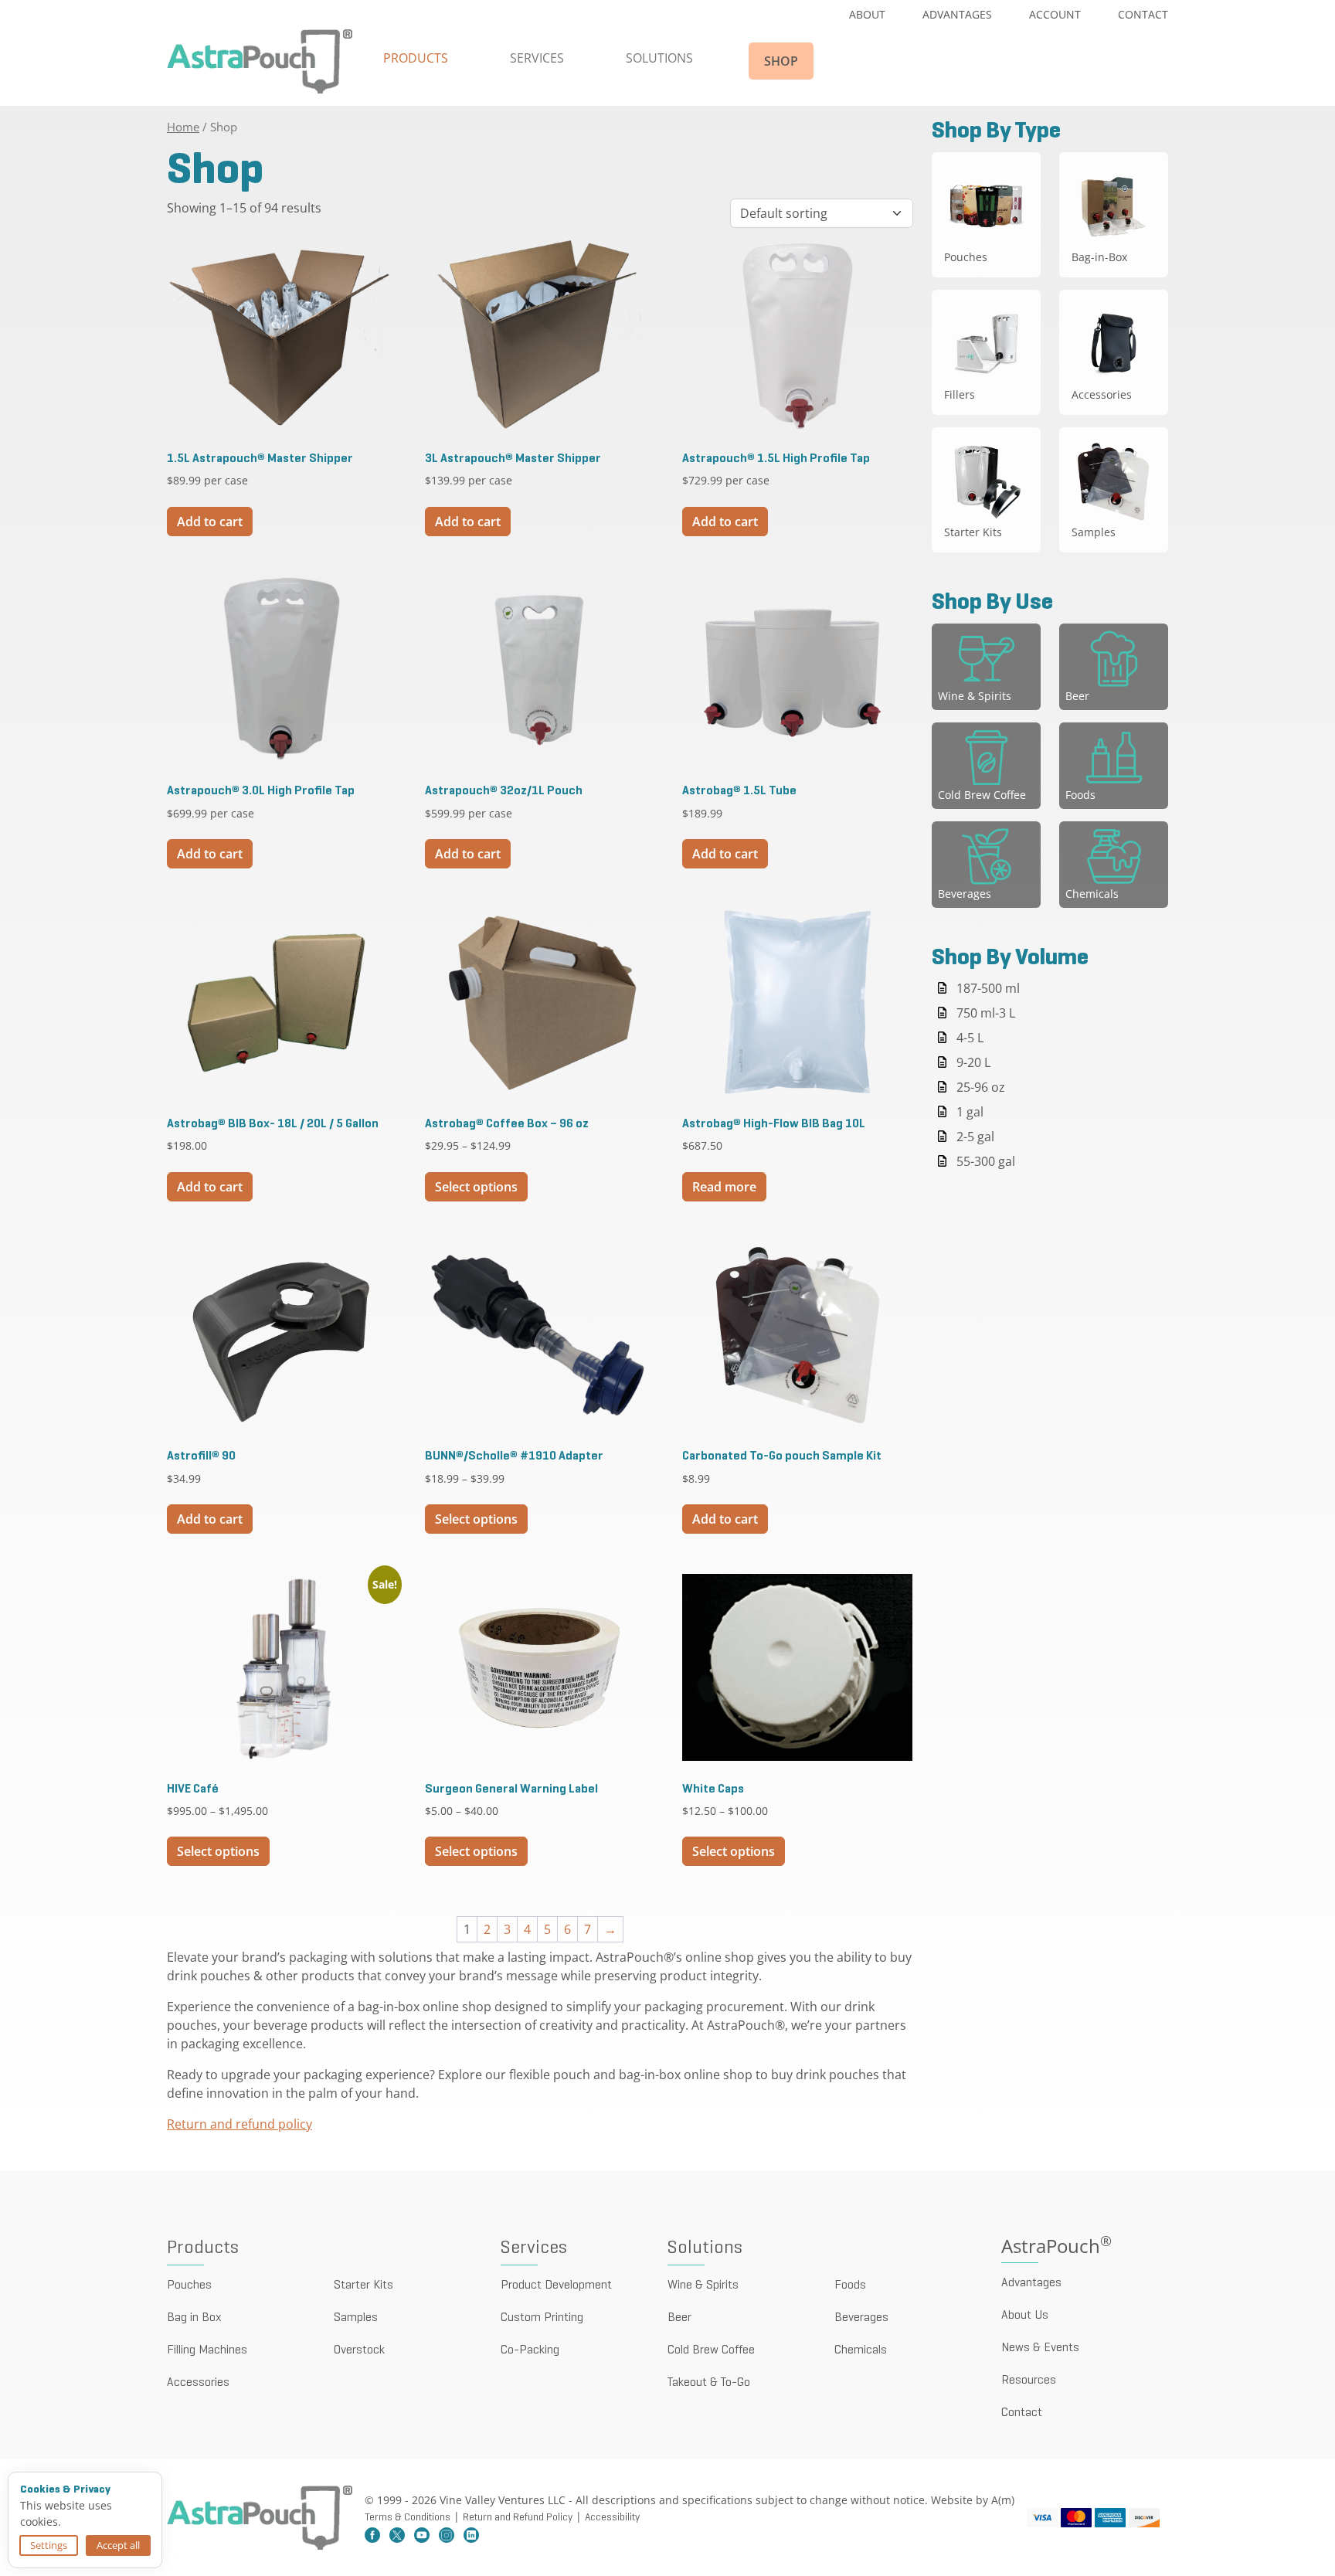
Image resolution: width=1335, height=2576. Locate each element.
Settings (49, 2545)
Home (183, 127)
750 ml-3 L (986, 1013)
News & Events (1040, 2348)
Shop (781, 61)
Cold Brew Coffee (711, 2350)
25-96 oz (981, 1087)
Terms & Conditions (408, 2518)
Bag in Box (194, 2318)
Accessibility (612, 2518)
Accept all (118, 2545)
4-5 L (970, 1038)
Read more (724, 1187)
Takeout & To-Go (709, 2383)
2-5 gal (975, 1137)
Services (537, 58)
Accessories (198, 2383)
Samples (356, 2318)
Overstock (359, 2350)
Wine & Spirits (703, 2285)
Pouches (189, 2285)
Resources (1029, 2381)
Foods (850, 2285)
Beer (679, 2318)
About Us (1025, 2316)
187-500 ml (988, 988)
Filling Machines (207, 2350)
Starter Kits (363, 2285)
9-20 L (973, 1062)
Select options (476, 1187)
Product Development (556, 2285)
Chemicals (861, 2350)
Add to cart (210, 522)
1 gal (970, 1112)
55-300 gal (986, 1161)
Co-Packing (530, 2350)
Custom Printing (542, 2318)
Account (1055, 14)
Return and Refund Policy (518, 2518)
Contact (1143, 14)
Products (416, 58)
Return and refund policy (239, 2124)
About (867, 14)
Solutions (659, 58)
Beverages (861, 2318)
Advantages (957, 14)
